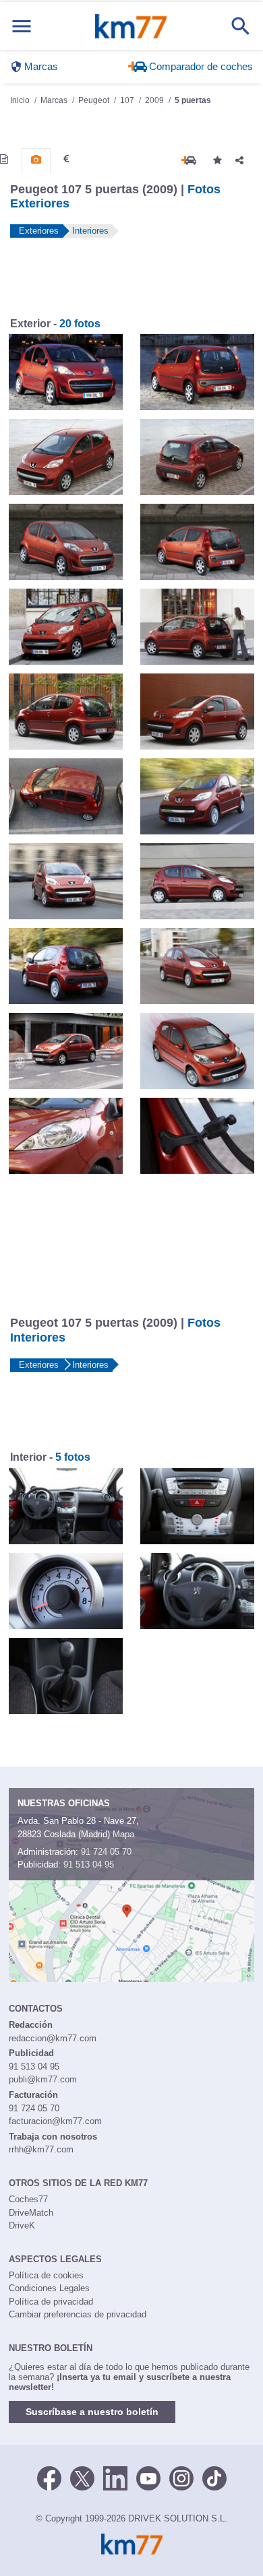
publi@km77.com (43, 2079)
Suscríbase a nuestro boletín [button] (92, 2412)
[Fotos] (36, 160)
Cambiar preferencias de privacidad (78, 2314)
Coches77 (28, 2199)
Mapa (123, 1834)
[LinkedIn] (115, 2477)
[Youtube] (148, 2477)
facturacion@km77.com (55, 2121)
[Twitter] (82, 2477)
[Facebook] (49, 2477)
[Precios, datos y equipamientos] (66, 159)
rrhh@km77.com (41, 2149)
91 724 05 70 (106, 1852)
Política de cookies (46, 2275)
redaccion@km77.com (53, 2038)
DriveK (22, 2225)
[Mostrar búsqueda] (241, 26)
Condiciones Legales (49, 2288)
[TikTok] (214, 2477)
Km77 (131, 26)
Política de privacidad (51, 2302)
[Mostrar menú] (22, 26)
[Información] (4, 159)
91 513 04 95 (89, 1864)
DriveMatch (31, 2213)
